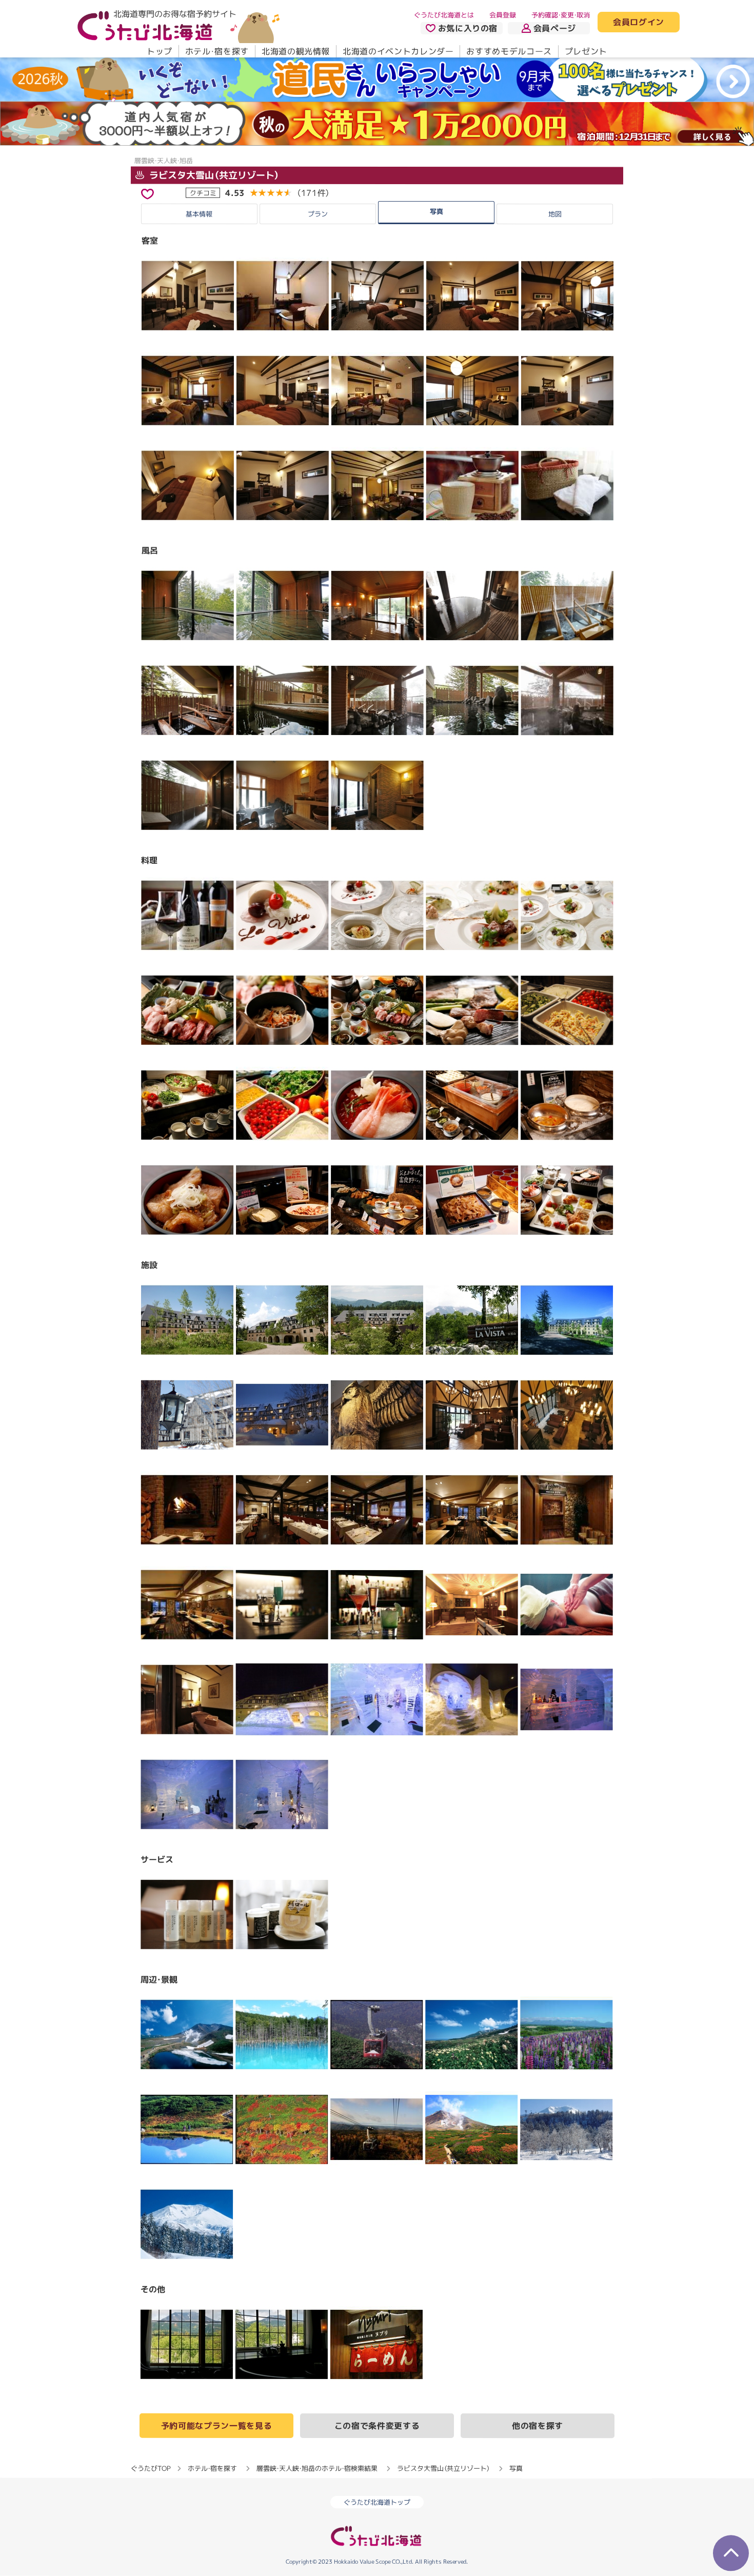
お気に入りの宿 (468, 28)
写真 (436, 211)
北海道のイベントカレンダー (398, 51)
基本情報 (199, 214)
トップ (160, 51)
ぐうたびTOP (151, 2468)
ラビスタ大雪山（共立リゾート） (213, 175)
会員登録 (503, 15)
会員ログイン (639, 23)
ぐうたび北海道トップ (377, 2502)
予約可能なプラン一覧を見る (216, 2426)
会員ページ (555, 28)
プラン (318, 214)
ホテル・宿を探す (217, 51)
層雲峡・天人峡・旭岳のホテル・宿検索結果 (317, 2468)
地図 (555, 214)
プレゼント (586, 51)
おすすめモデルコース (509, 51)
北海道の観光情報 (296, 51)
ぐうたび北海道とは (444, 15)
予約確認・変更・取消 (561, 15)
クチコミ (203, 192)
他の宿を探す (538, 2426)
